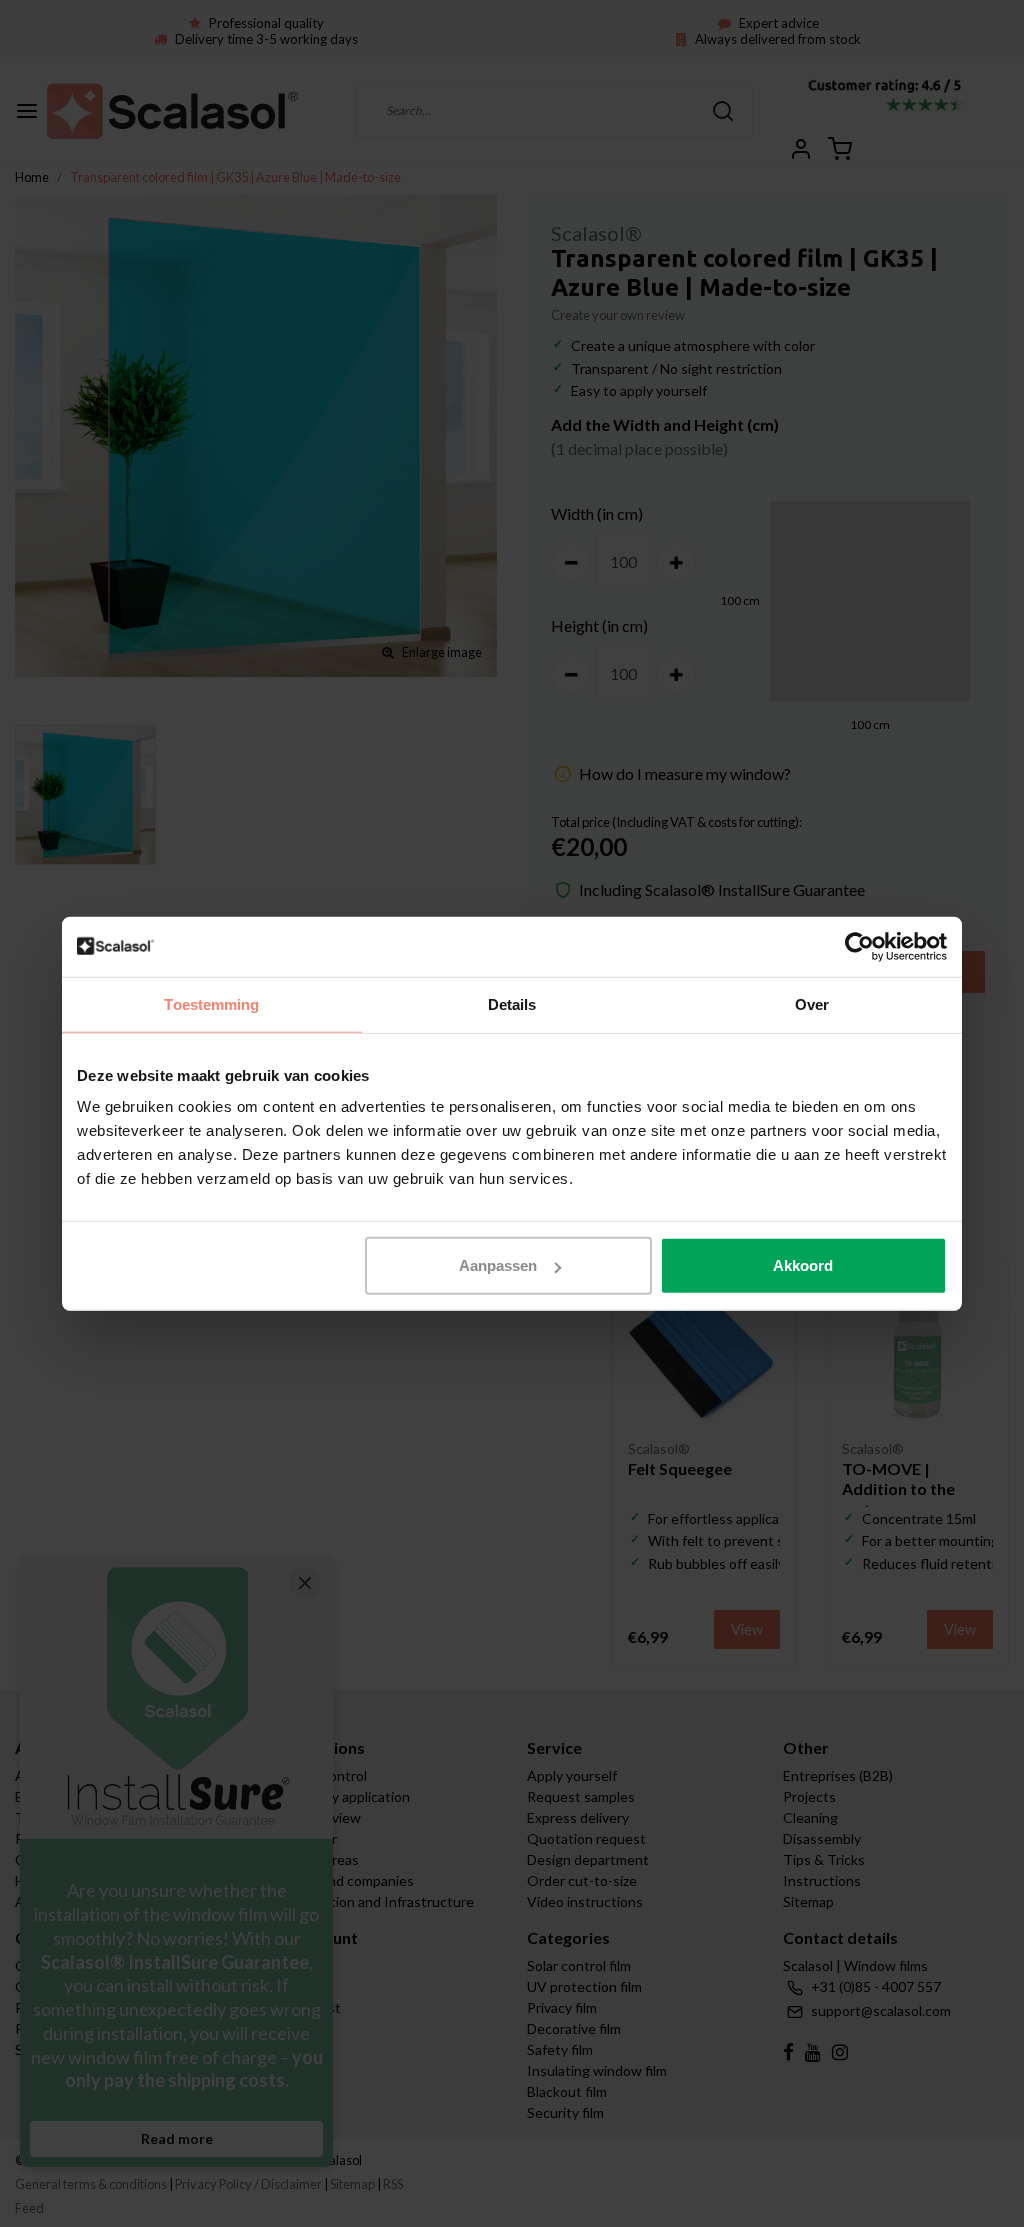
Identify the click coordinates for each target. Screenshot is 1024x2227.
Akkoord (803, 1265)
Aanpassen (498, 1265)
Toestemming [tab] (211, 1003)
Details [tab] (512, 1003)
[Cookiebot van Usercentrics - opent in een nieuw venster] (859, 946)
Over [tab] (812, 1003)
